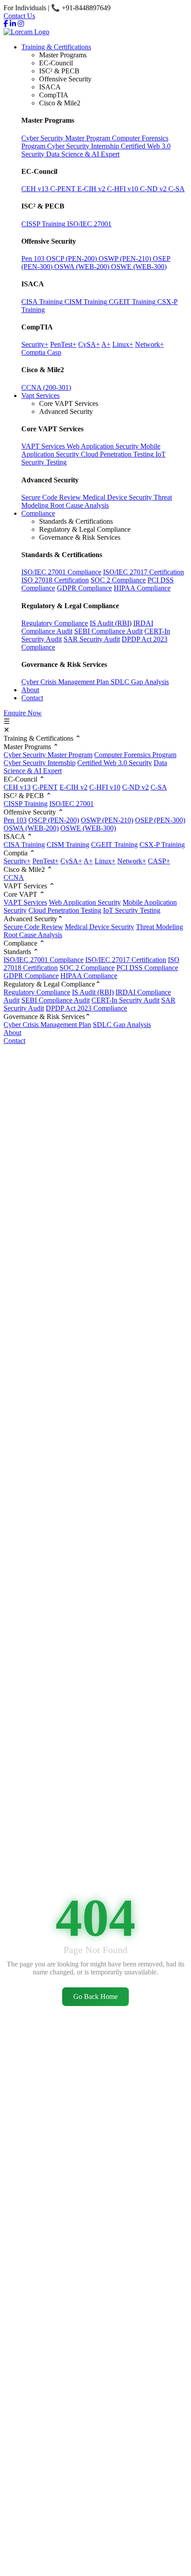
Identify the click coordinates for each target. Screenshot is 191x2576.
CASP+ (159, 861)
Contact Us (19, 16)
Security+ (17, 861)
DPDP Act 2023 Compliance (86, 1008)
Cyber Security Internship (40, 763)
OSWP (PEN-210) (107, 820)
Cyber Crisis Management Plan (66, 682)
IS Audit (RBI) (111, 623)
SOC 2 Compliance (118, 580)
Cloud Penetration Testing (65, 910)
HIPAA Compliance (142, 588)
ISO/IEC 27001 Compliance (61, 572)
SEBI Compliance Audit (108, 631)
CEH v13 (17, 787)
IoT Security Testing (132, 910)
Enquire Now (23, 713)
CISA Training (24, 845)
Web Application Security (85, 902)
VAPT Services (25, 902)
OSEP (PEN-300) (160, 820)
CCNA (14, 877)
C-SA (159, 787)
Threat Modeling (159, 927)
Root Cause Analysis (33, 935)
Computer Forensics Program (135, 755)
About (30, 690)
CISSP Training (26, 804)
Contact (32, 698)
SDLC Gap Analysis (140, 682)
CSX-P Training (162, 845)
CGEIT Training (114, 845)
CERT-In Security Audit (125, 1000)
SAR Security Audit (92, 639)
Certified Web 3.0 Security (115, 763)
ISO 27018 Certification (55, 580)
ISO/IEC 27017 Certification (143, 572)
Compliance (38, 513)
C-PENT (45, 787)
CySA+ (71, 861)
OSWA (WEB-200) (31, 828)
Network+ (132, 861)
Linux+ (105, 861)
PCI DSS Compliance (147, 968)
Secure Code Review (33, 927)
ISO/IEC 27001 (72, 804)
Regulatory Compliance (55, 623)
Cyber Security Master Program (48, 755)
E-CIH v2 (74, 787)
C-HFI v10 (105, 787)
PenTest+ (46, 861)
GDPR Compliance (84, 588)
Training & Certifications (56, 47)
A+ (88, 861)
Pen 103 (15, 820)
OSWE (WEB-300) (88, 828)
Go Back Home (95, 1996)
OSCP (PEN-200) (54, 820)
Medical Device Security (99, 927)
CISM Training (68, 845)
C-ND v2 (135, 787)
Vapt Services (40, 395)
